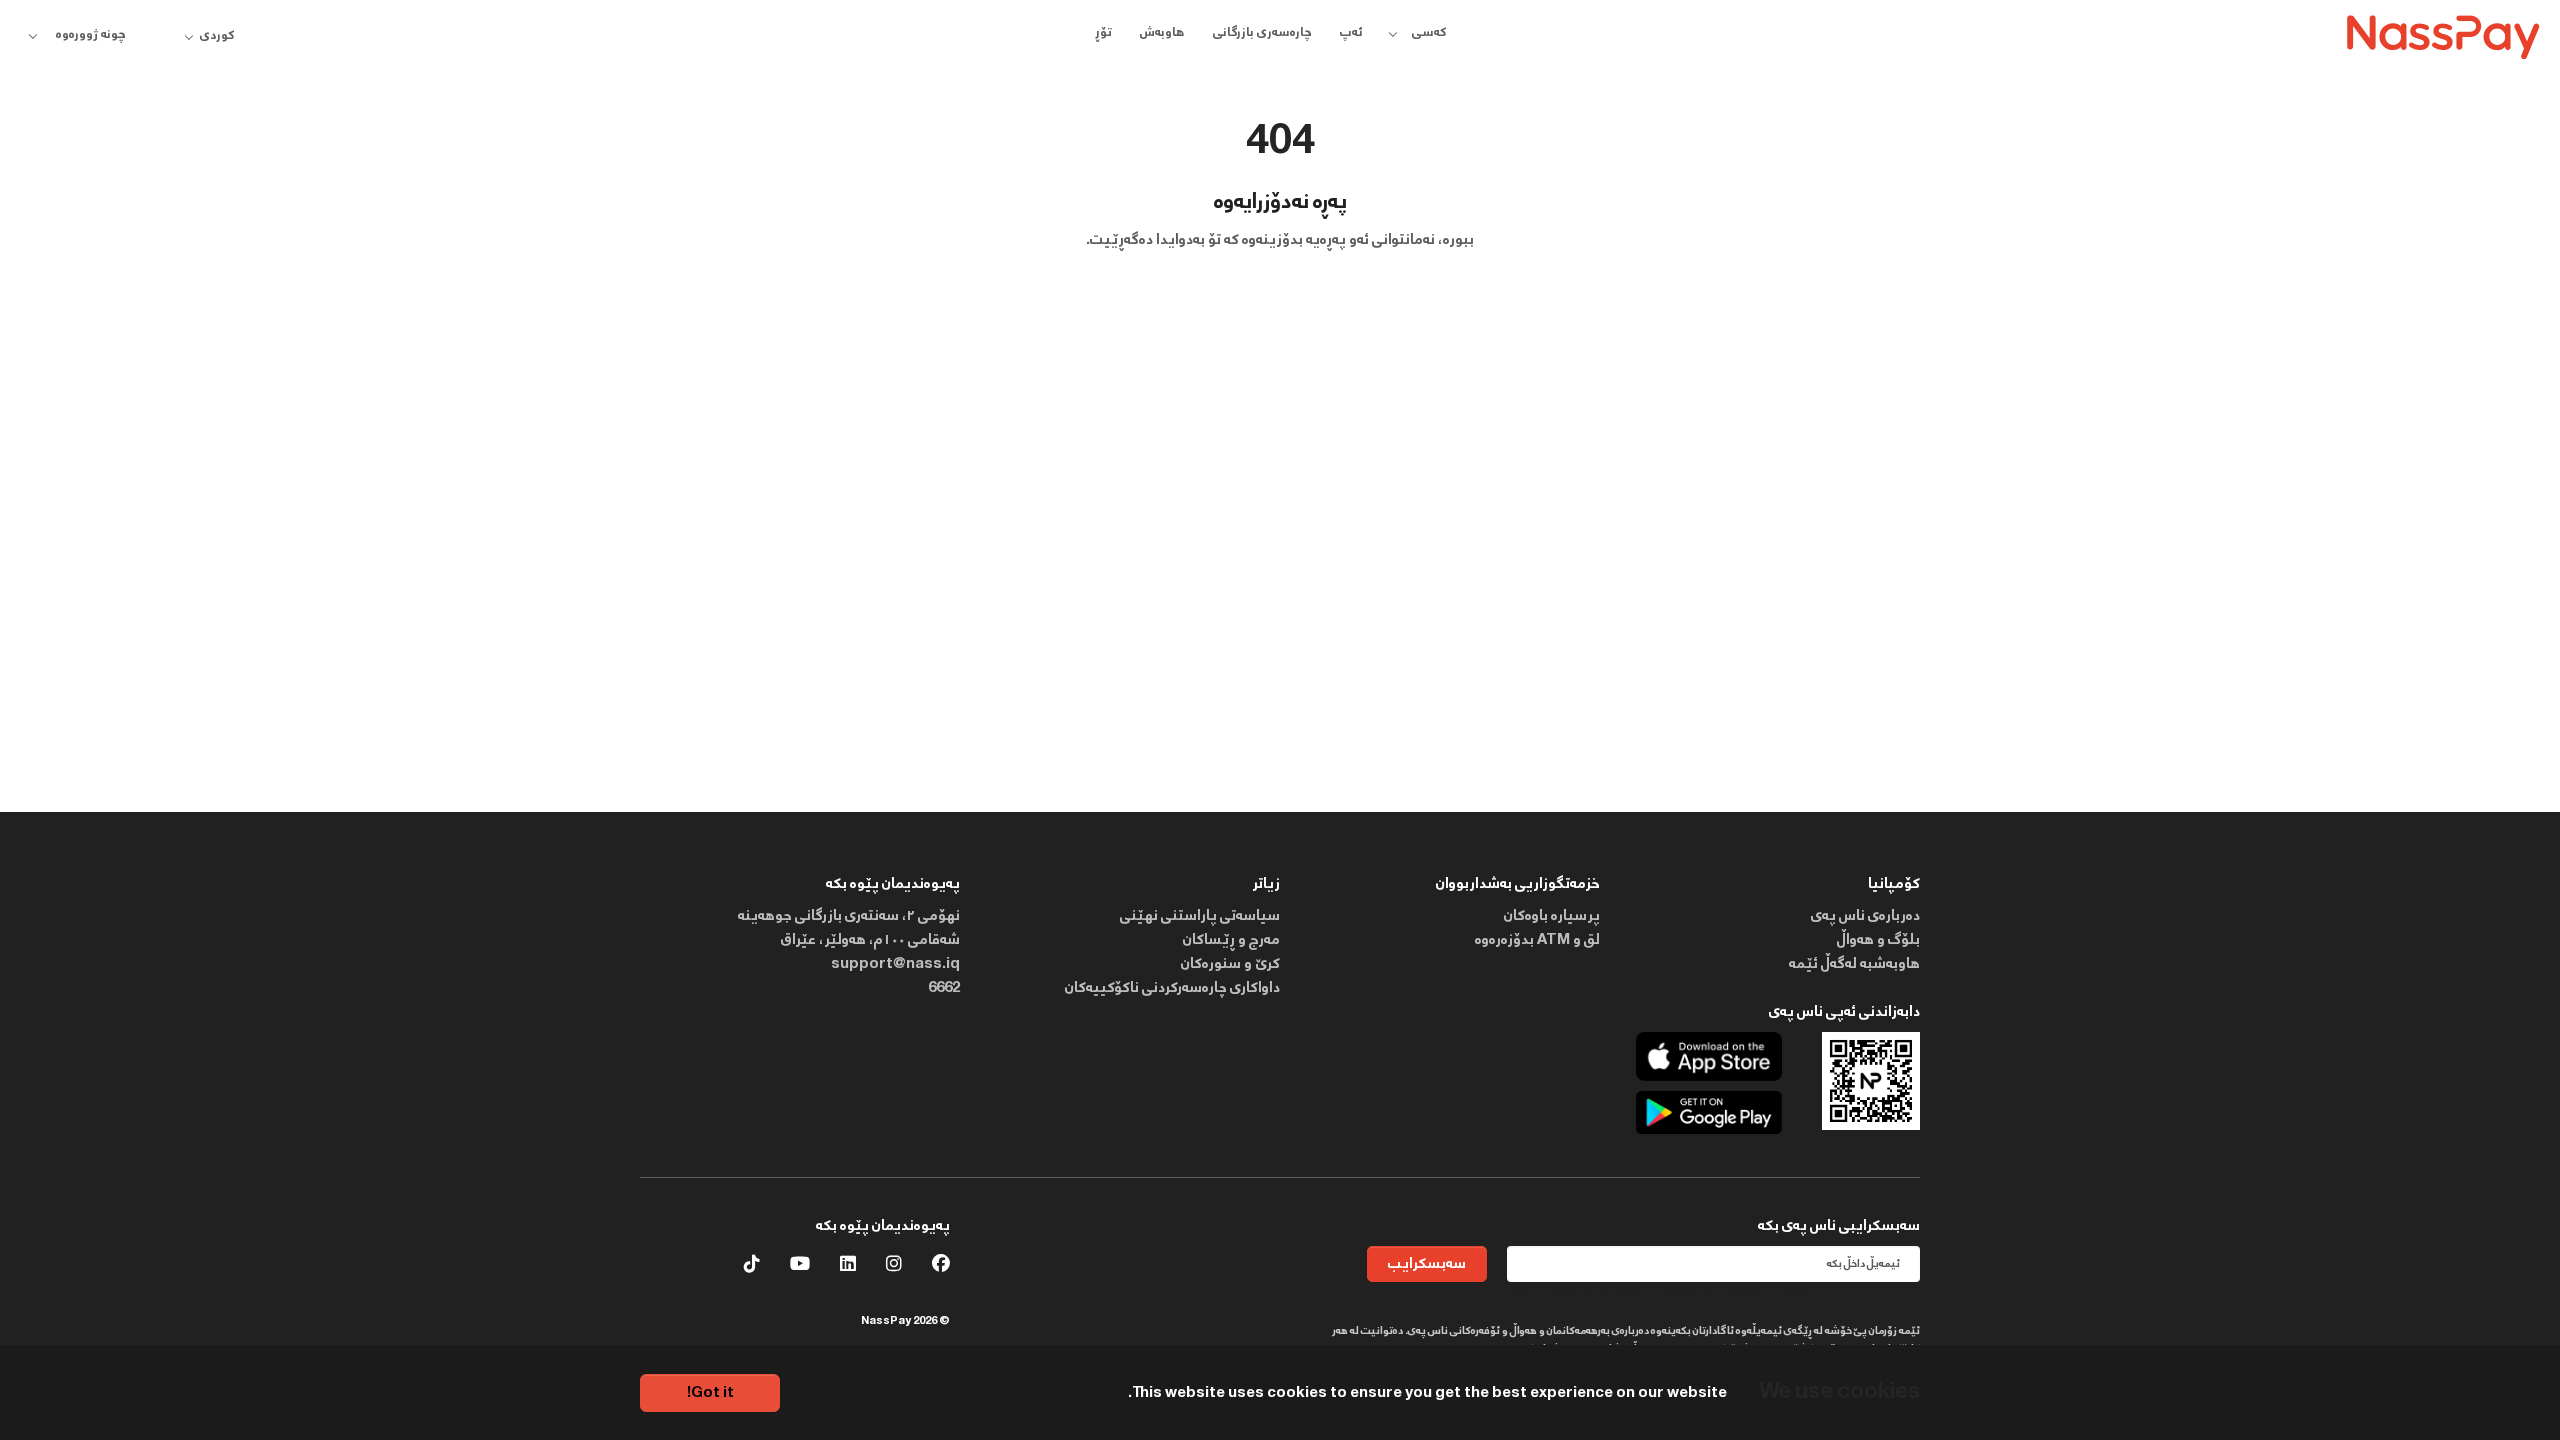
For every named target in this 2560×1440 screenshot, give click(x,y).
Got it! (710, 1392)
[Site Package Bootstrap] (2443, 34)
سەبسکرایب (1427, 1263)
